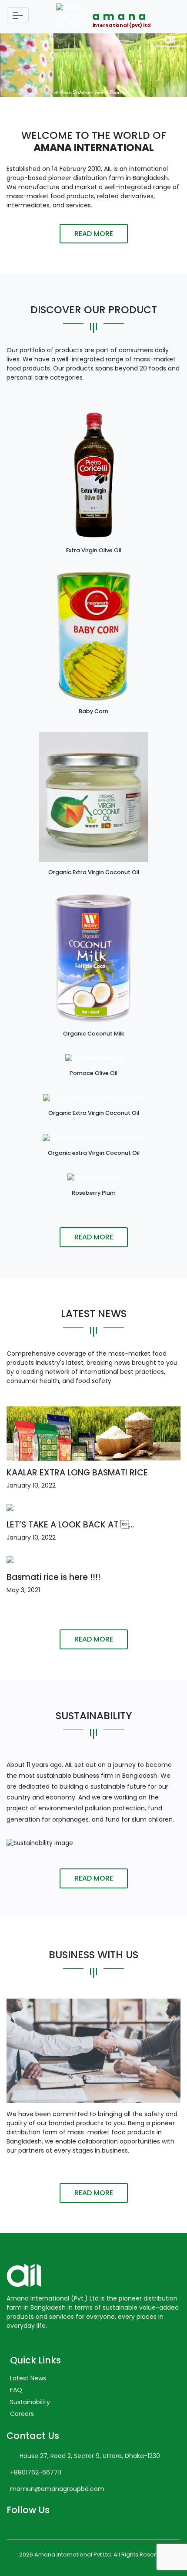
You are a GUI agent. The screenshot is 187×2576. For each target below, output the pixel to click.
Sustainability (30, 2402)
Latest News (28, 2378)
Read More (94, 234)
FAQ (16, 2390)
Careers (22, 2414)
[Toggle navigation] (18, 15)
